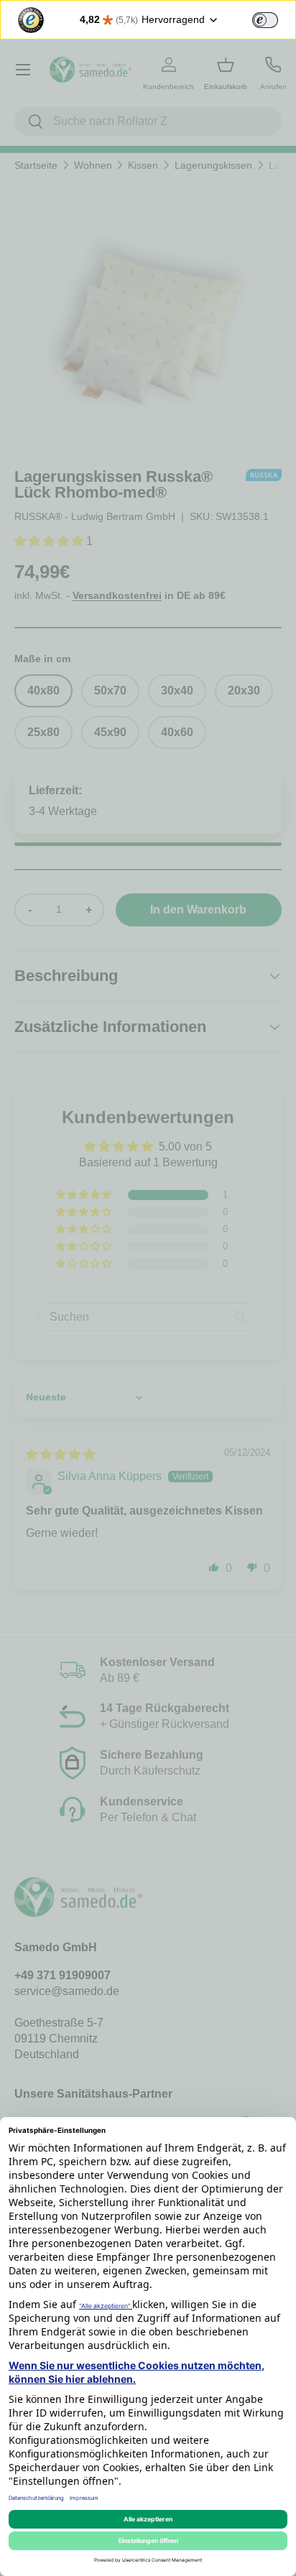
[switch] (265, 20)
